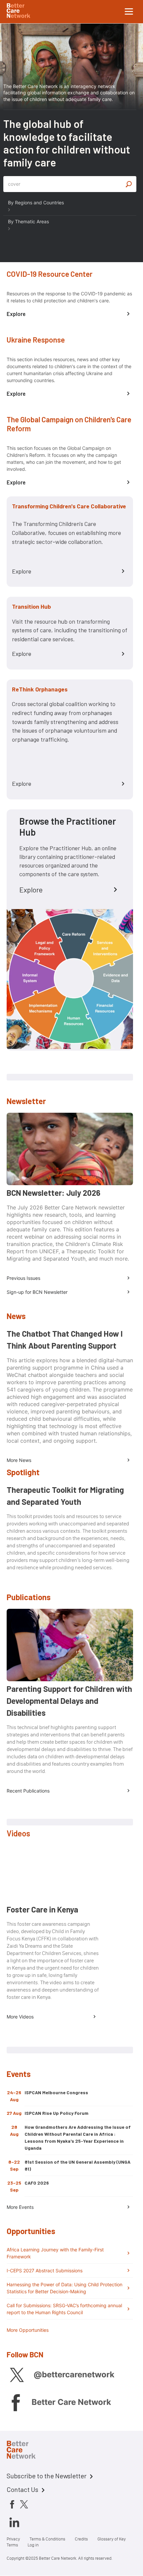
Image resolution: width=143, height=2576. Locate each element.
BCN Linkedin (14, 2522)
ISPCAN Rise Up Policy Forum (57, 2113)
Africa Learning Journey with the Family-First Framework (55, 2253)
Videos (18, 1833)
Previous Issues (23, 1278)
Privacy (13, 2539)
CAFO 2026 (37, 2183)
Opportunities (31, 2231)
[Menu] (129, 12)
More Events (20, 2207)
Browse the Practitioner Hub (68, 827)
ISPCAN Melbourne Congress (56, 2092)
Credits (81, 2539)
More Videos (20, 2017)
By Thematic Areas (28, 221)
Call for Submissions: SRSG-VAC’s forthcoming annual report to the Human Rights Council (64, 2309)
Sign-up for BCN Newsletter (37, 1292)
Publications (29, 1597)
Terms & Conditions (47, 2539)
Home (27, 2451)
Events (19, 2074)
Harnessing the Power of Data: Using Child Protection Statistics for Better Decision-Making (65, 2288)
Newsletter (26, 1101)
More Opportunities (28, 2330)
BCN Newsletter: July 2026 (54, 1193)
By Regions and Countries (36, 203)
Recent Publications (28, 1791)
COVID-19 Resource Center (50, 274)
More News (19, 1460)
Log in (33, 2545)
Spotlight (23, 1472)
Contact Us (22, 2489)
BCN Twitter (17, 2375)
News (16, 1316)
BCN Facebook (15, 2402)
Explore (16, 314)
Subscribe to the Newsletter (47, 2476)
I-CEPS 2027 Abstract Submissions (45, 2270)
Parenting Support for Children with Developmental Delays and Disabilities (69, 1701)
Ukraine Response (36, 340)
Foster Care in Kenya (42, 1909)
